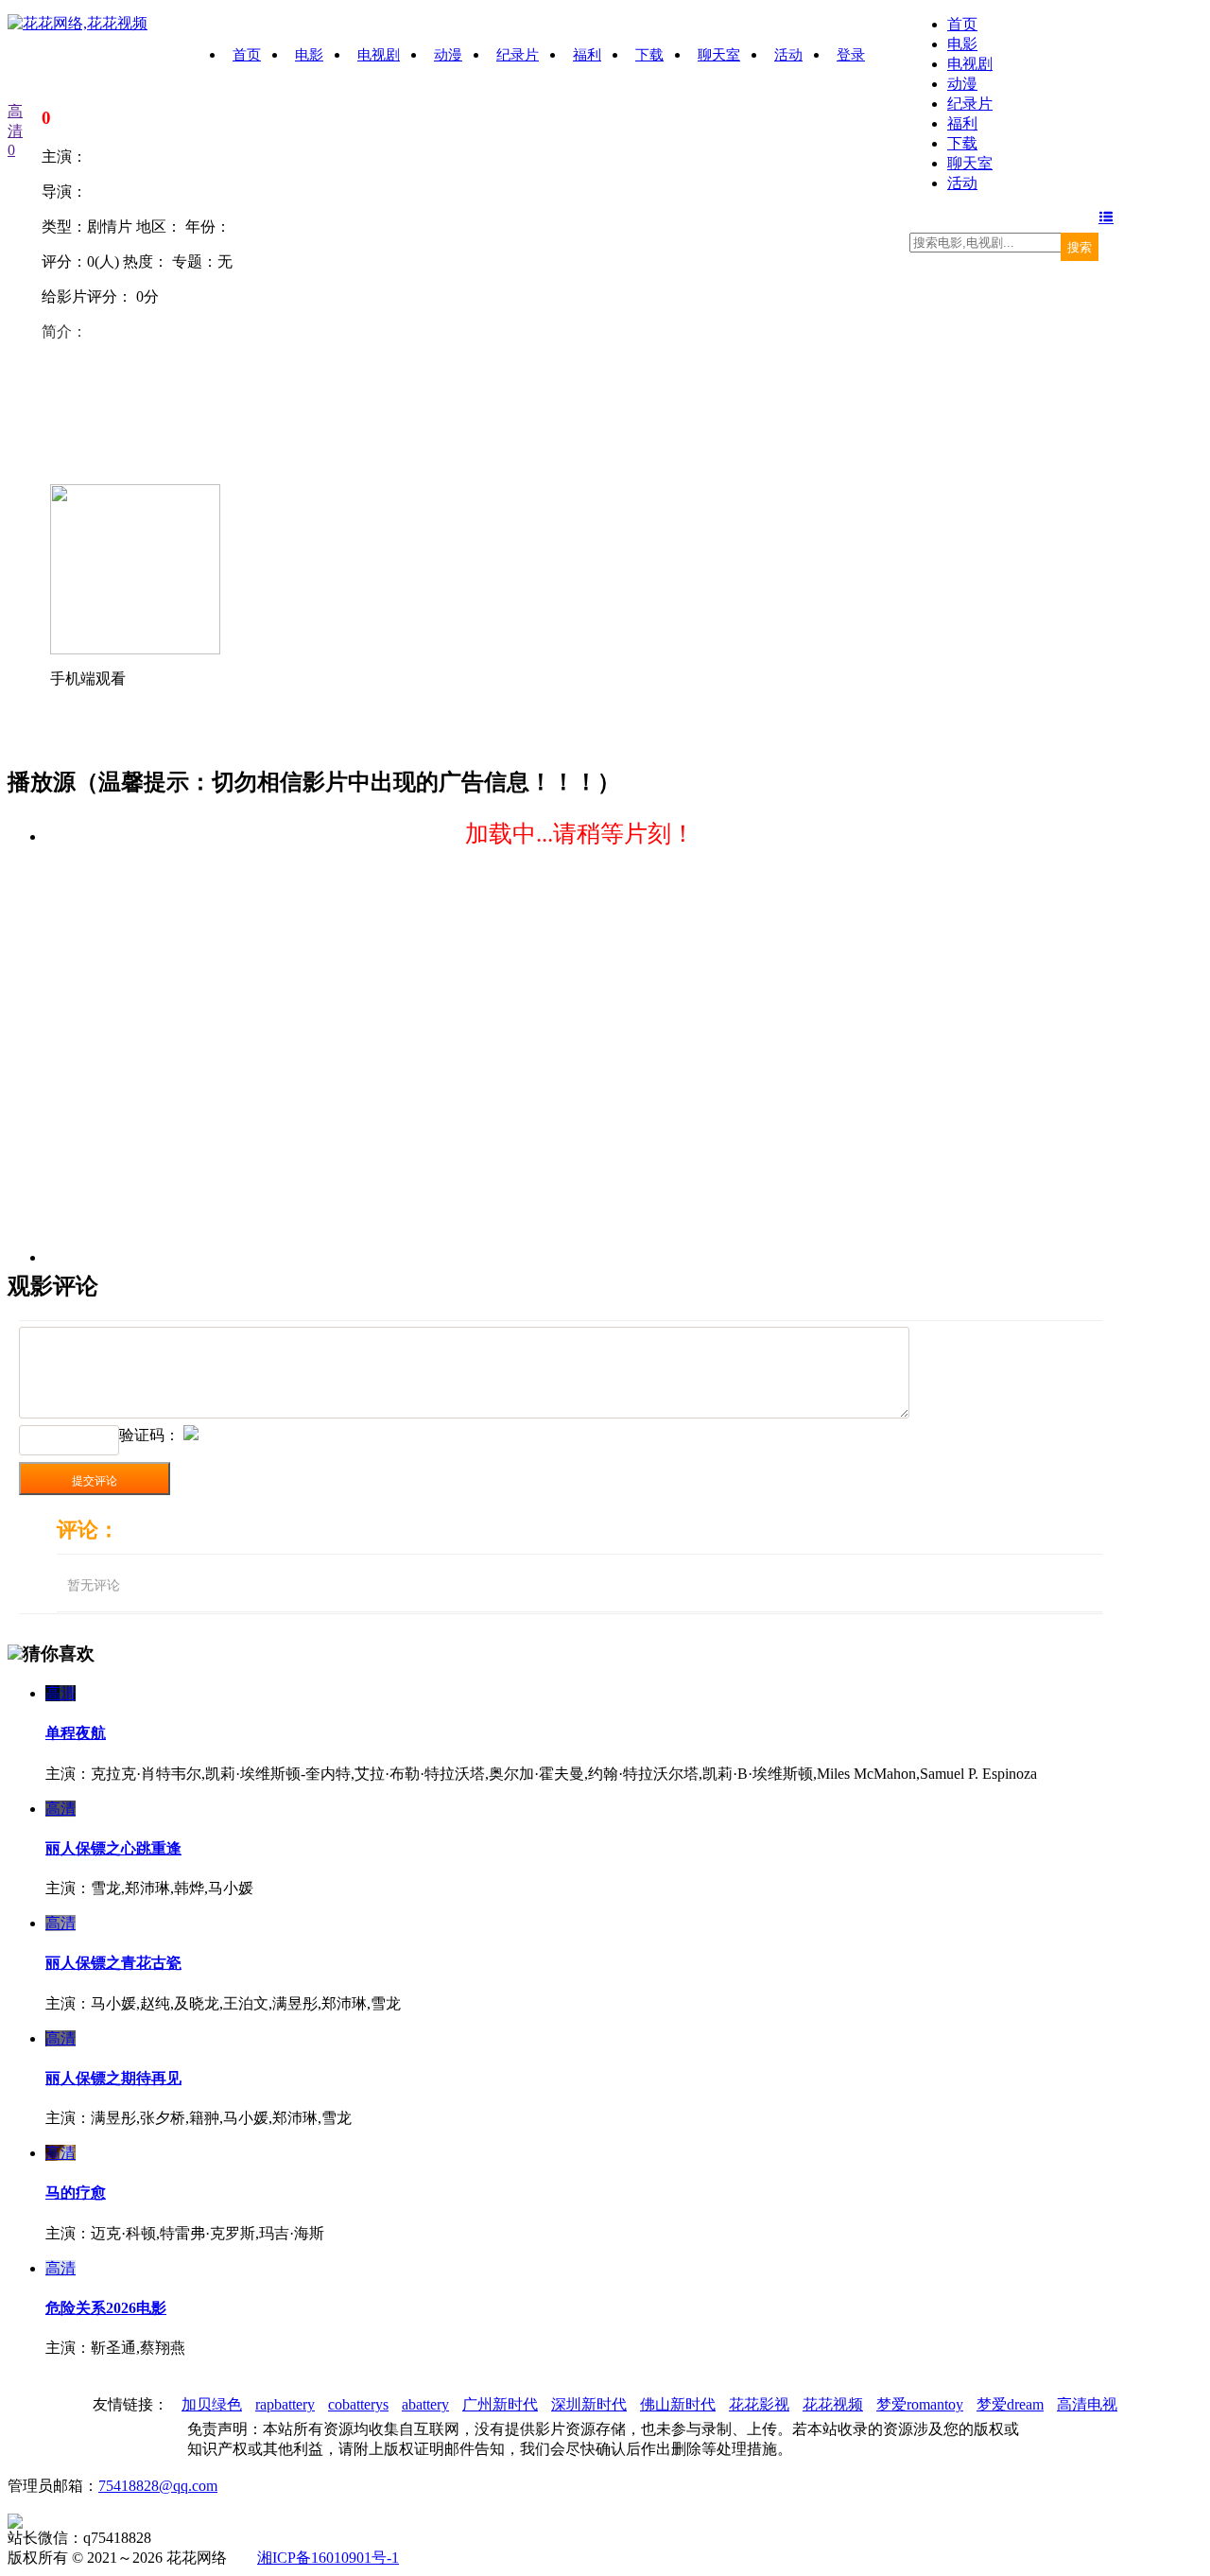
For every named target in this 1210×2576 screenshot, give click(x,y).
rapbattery (285, 2404)
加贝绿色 (212, 2404)
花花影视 (759, 2404)
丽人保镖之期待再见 (113, 2078)
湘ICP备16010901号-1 (328, 2558)
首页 (962, 24)
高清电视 (1087, 2404)
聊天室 (970, 163)
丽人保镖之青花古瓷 (113, 1963)
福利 (962, 123)
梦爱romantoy (920, 2404)
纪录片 (970, 104)
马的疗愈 (76, 2193)
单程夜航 (76, 1733)
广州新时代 (500, 2404)
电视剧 (970, 64)
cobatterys (358, 2404)
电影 (962, 44)
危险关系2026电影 (106, 2308)
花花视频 (833, 2404)
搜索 (1080, 247)
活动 (962, 183)
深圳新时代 (589, 2404)
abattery (425, 2404)
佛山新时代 (678, 2404)
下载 (962, 143)
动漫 (962, 84)
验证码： (149, 1435)
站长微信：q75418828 (79, 2538)
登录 (851, 55)
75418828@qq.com (158, 2486)
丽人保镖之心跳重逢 (113, 1848)
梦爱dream (1010, 2404)
